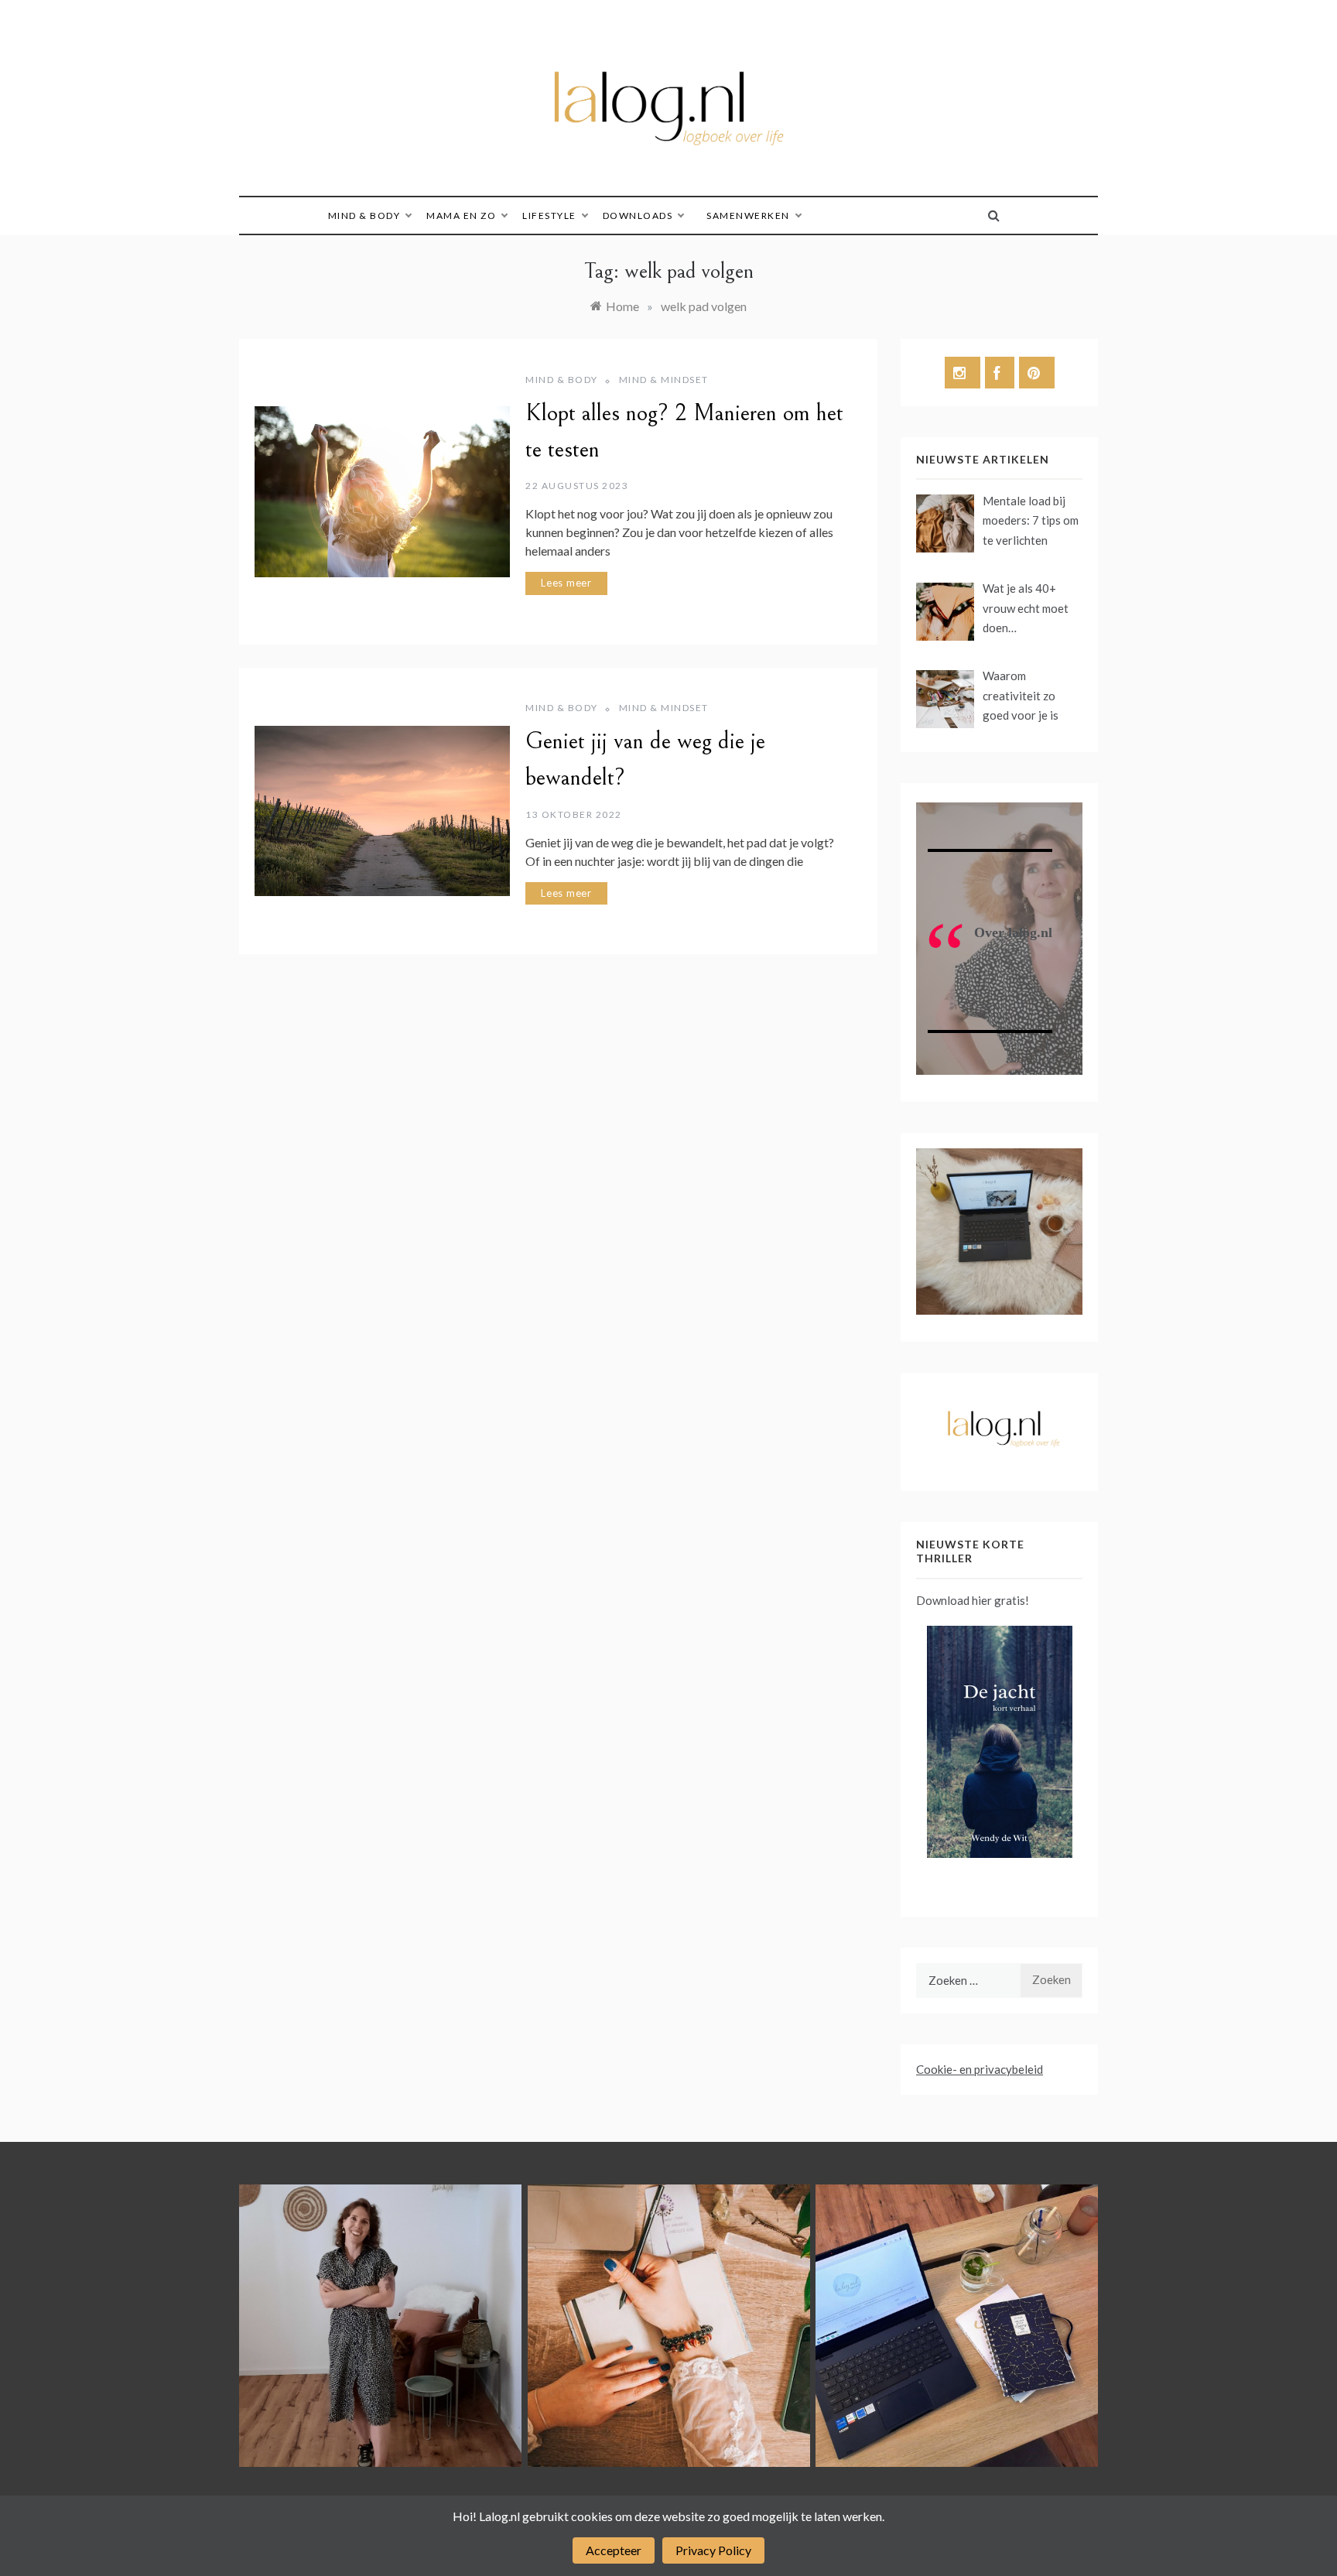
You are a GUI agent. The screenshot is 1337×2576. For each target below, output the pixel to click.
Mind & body (364, 216)
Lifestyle (549, 216)
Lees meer (566, 583)
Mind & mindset (664, 380)
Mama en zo (461, 216)
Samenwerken (748, 216)
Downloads (638, 216)
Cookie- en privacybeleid (980, 2069)
